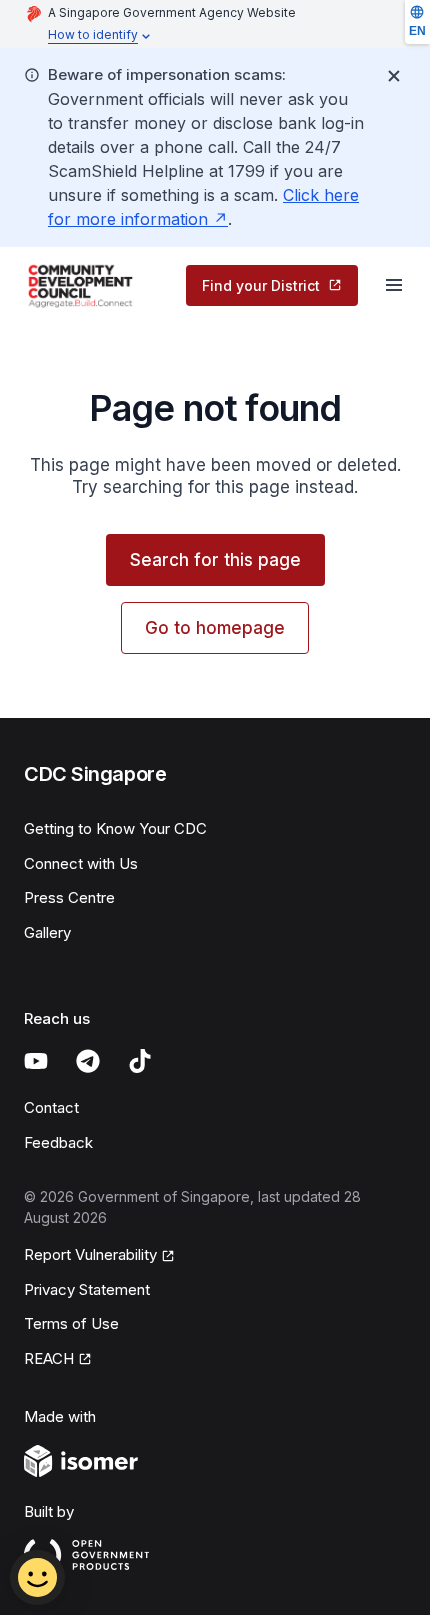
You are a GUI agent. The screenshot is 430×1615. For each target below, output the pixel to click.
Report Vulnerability (90, 1256)
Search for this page (215, 560)
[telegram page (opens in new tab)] (88, 1061)
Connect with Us (81, 863)
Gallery (47, 932)
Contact (51, 1107)
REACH (58, 1360)
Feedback (58, 1142)
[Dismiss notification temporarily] (394, 76)
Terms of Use (71, 1323)
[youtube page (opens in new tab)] (36, 1061)
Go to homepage (215, 628)
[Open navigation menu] (394, 285)
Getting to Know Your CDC (115, 828)
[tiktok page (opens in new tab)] (140, 1061)
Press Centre (69, 897)
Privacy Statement (87, 1289)
